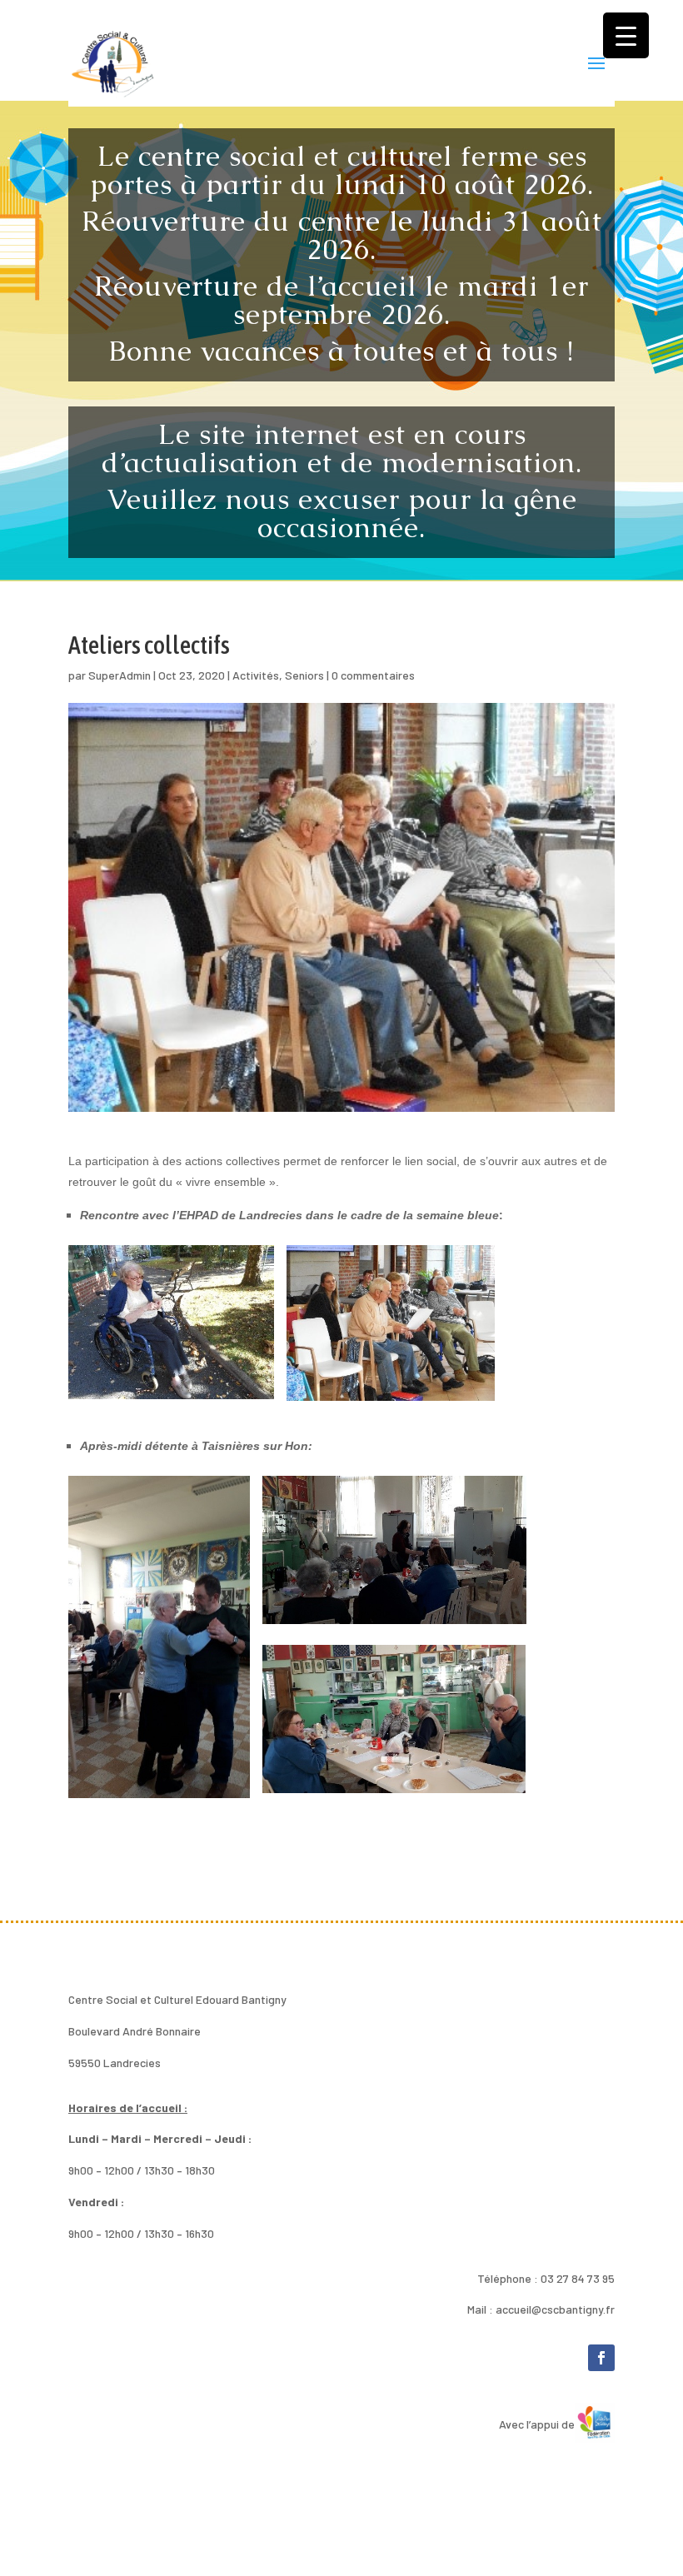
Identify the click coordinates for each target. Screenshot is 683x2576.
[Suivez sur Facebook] (601, 2358)
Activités (256, 675)
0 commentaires (373, 675)
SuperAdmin (120, 675)
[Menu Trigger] (626, 35)
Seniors (304, 675)
